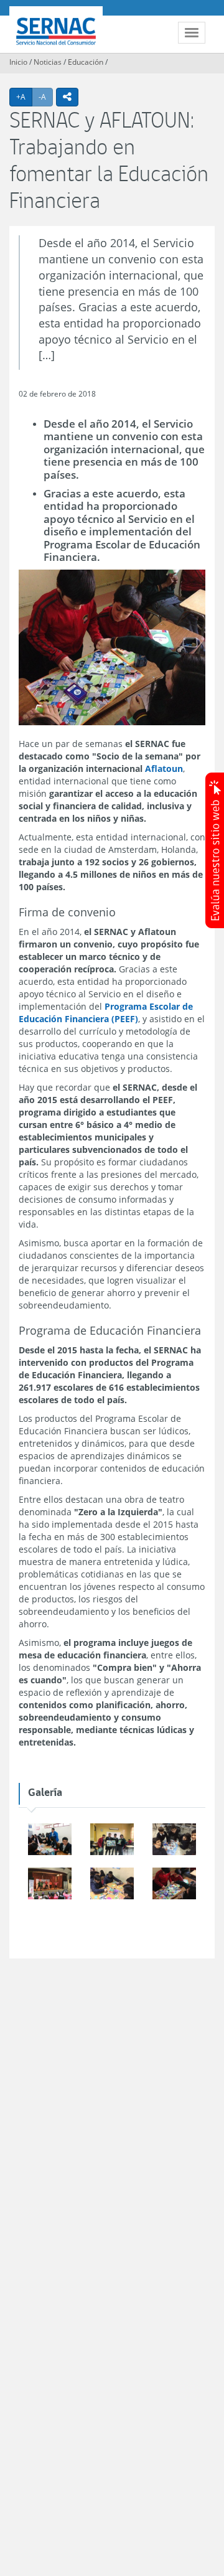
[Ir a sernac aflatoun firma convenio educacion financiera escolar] (174, 1884)
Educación (86, 62)
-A (46, 96)
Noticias (48, 62)
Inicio (18, 62)
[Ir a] (50, 1840)
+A (24, 96)
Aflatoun (164, 769)
